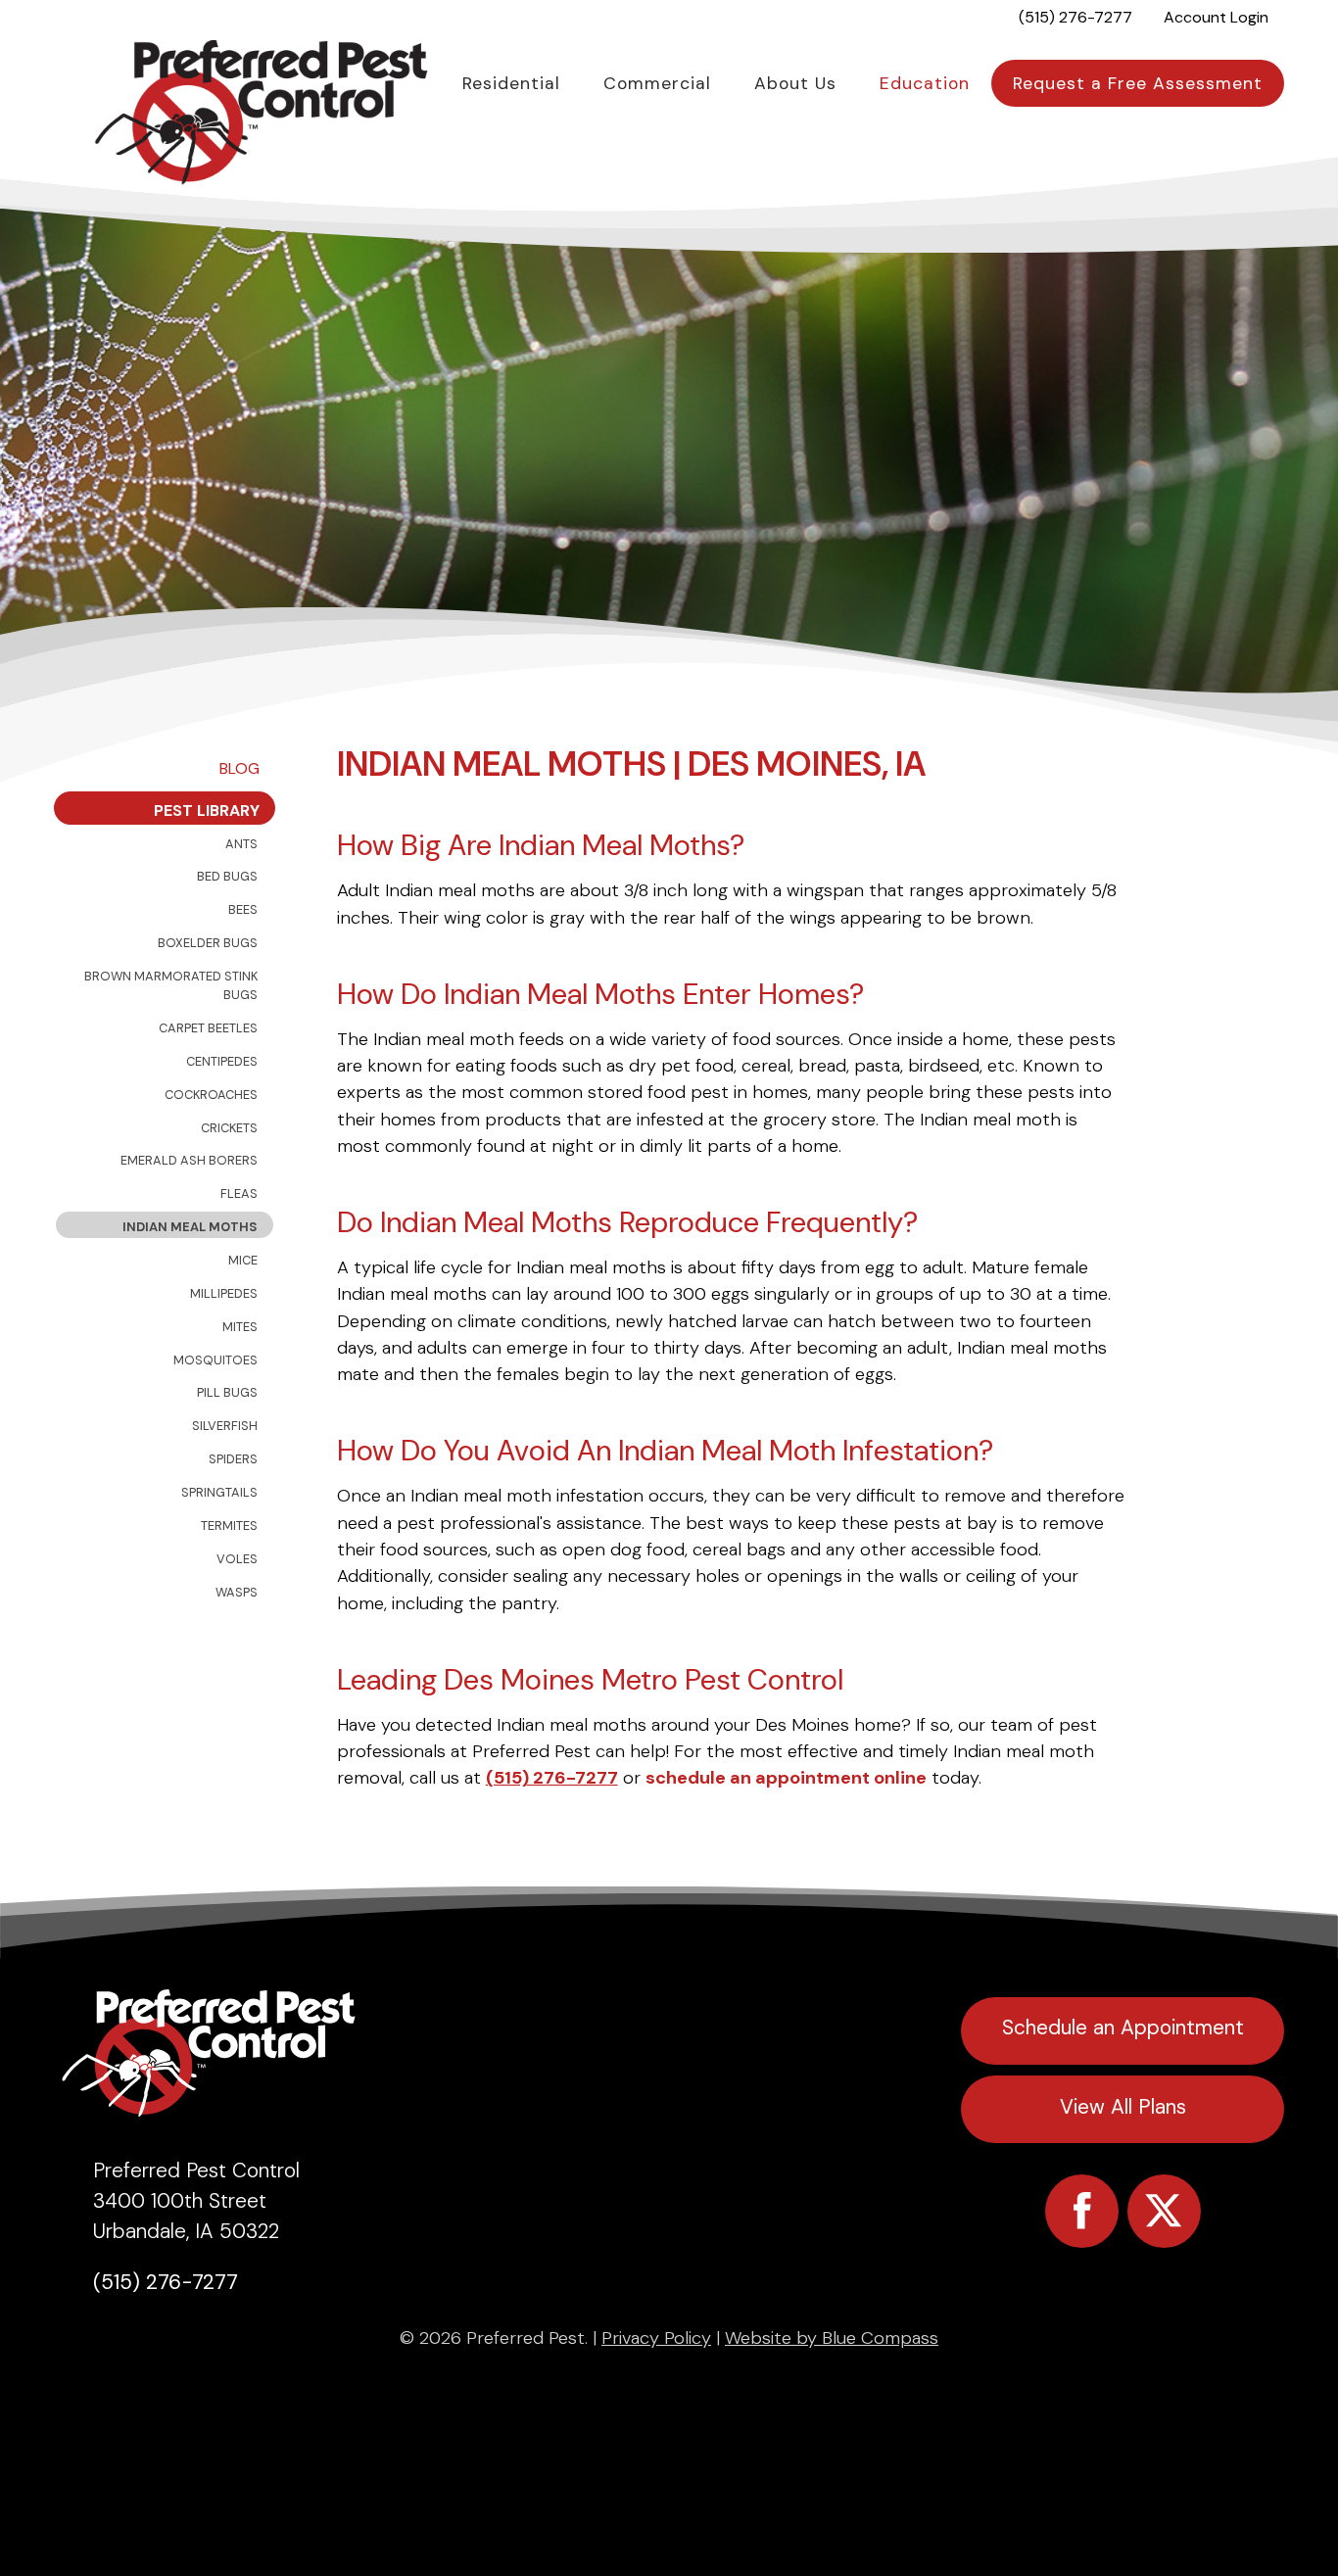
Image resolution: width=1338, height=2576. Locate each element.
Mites (240, 1327)
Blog (239, 768)
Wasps (237, 1592)
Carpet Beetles (208, 1028)
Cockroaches (211, 1095)
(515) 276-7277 (552, 1778)
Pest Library (207, 811)
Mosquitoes (215, 1360)
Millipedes (224, 1293)
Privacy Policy (656, 2338)
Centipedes (222, 1061)
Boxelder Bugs (208, 943)
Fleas (239, 1193)
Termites (229, 1526)
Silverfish (225, 1426)
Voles (237, 1559)
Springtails (219, 1492)
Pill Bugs (227, 1392)
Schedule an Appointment (1123, 2027)
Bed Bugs (227, 876)
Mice (243, 1260)
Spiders (233, 1459)
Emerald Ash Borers (189, 1160)
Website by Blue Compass (832, 2338)
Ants (241, 844)
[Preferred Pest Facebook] (1082, 2211)
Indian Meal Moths (190, 1227)
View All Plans (1123, 2106)
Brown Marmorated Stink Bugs (171, 985)
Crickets (229, 1128)
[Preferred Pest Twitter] (1164, 2211)
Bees (243, 909)
